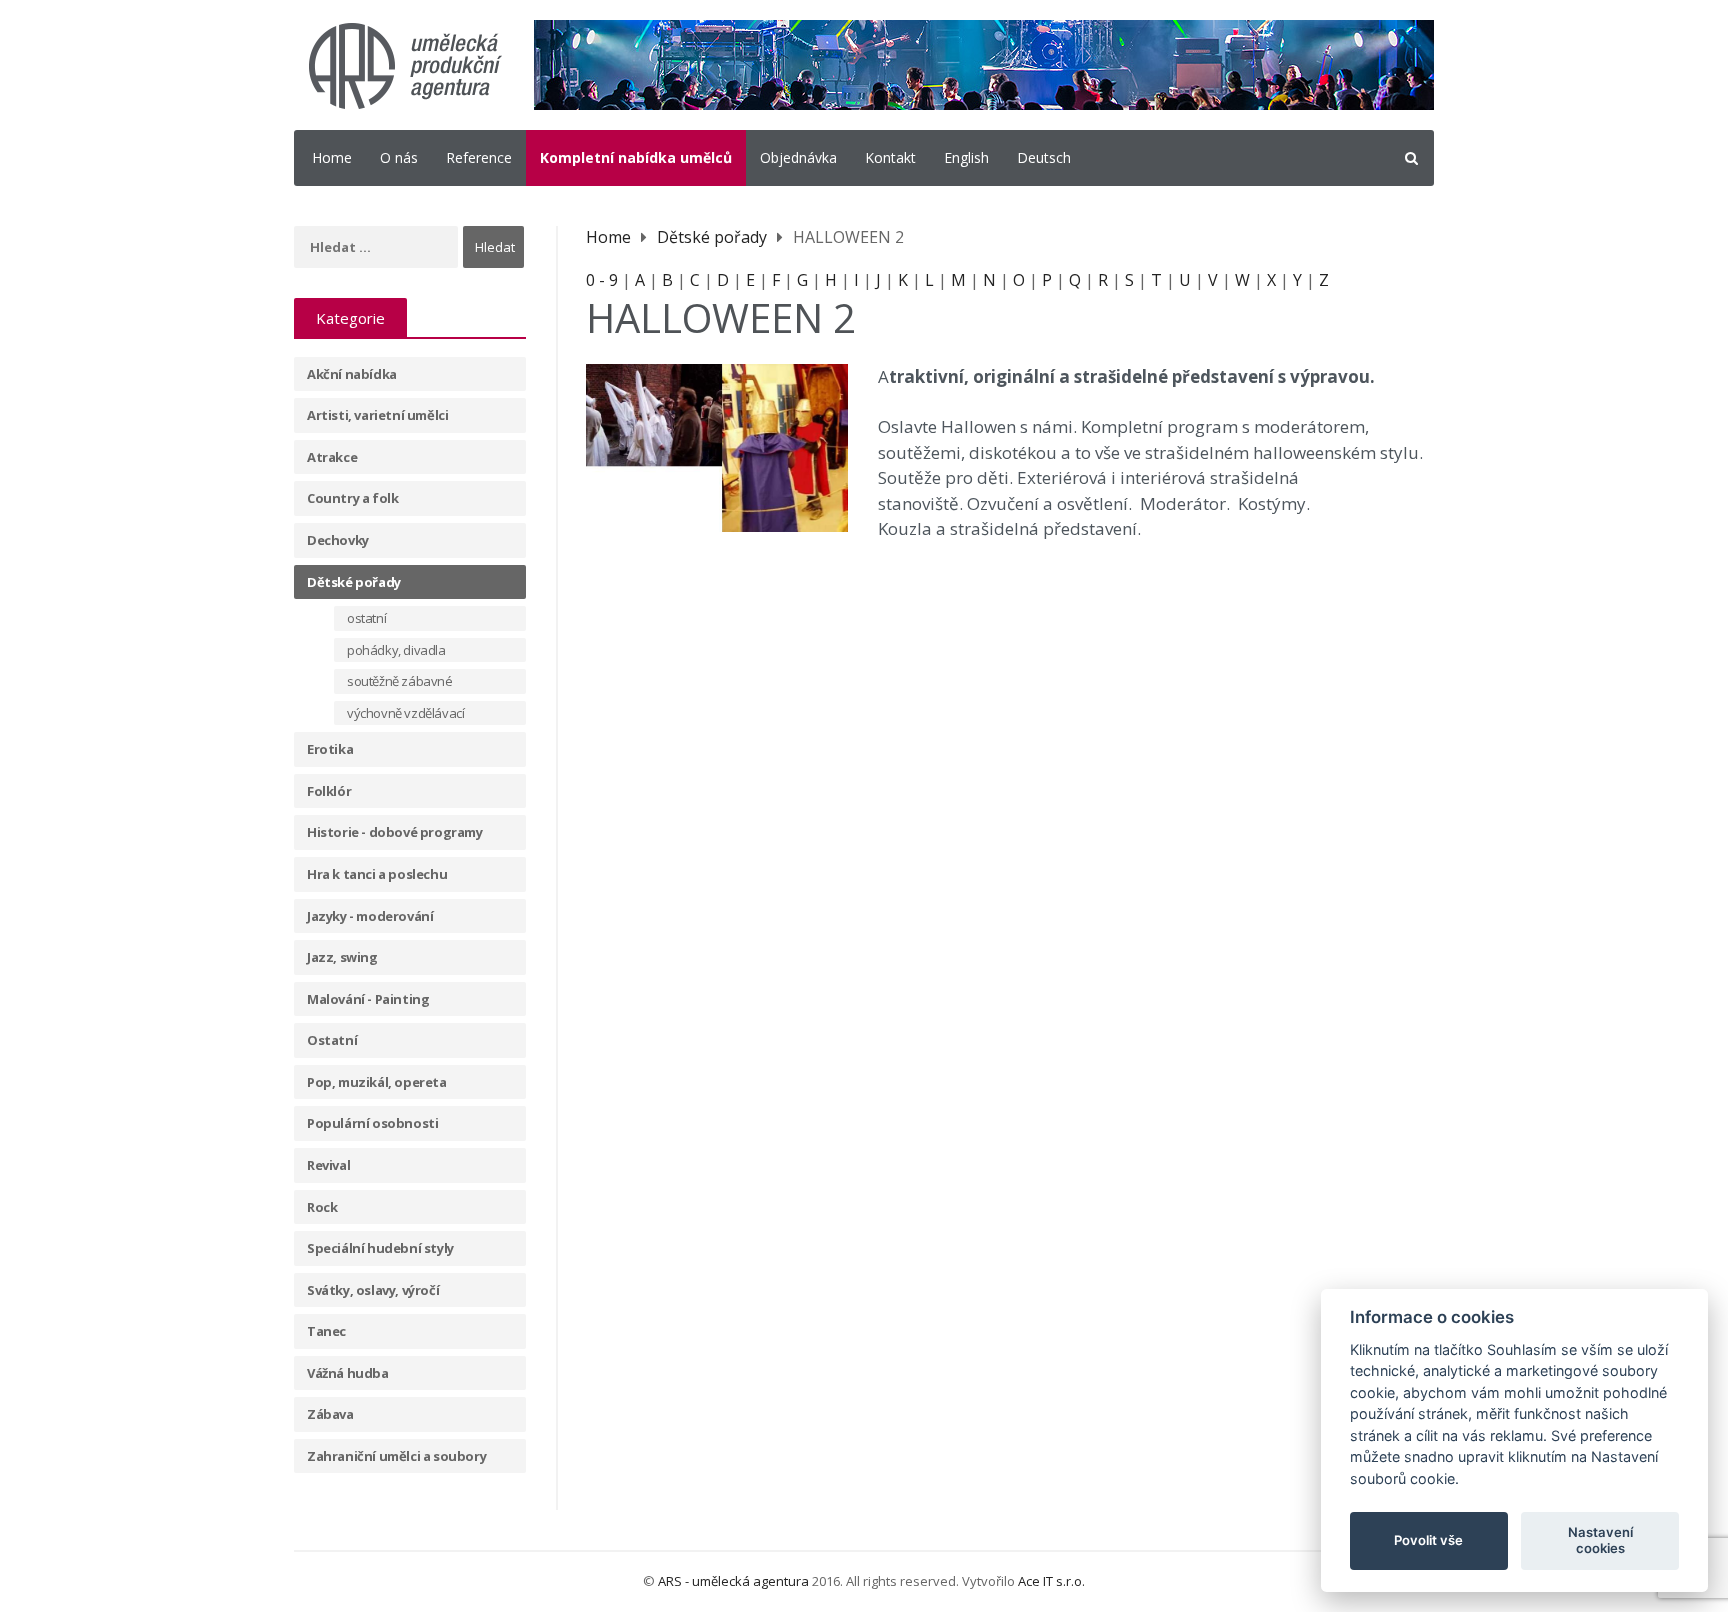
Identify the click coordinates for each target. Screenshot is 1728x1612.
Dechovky (338, 540)
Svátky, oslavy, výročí (373, 1290)
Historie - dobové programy (395, 832)
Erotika (330, 749)
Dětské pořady (354, 582)
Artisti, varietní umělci (377, 415)
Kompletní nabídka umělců (636, 157)
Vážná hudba (348, 1373)
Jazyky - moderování (370, 916)
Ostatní (332, 1040)
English (966, 157)
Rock (322, 1207)
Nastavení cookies (1600, 1540)
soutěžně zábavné (400, 681)
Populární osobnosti (372, 1123)
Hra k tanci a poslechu (377, 874)
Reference (479, 157)
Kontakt (890, 157)
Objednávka (798, 157)
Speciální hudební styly (380, 1248)
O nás (399, 157)
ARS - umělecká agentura (733, 1581)
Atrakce (332, 457)
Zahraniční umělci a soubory (396, 1456)
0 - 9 (602, 280)
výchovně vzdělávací (405, 713)
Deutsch (1044, 157)
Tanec (326, 1331)
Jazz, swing (342, 957)
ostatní (366, 618)
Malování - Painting (368, 999)
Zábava (330, 1414)
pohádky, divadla (396, 650)
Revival (328, 1165)
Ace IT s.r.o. (1051, 1581)
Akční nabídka (352, 374)
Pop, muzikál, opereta (377, 1082)
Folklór (329, 791)
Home (332, 157)
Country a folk (352, 498)
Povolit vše (1428, 1540)
